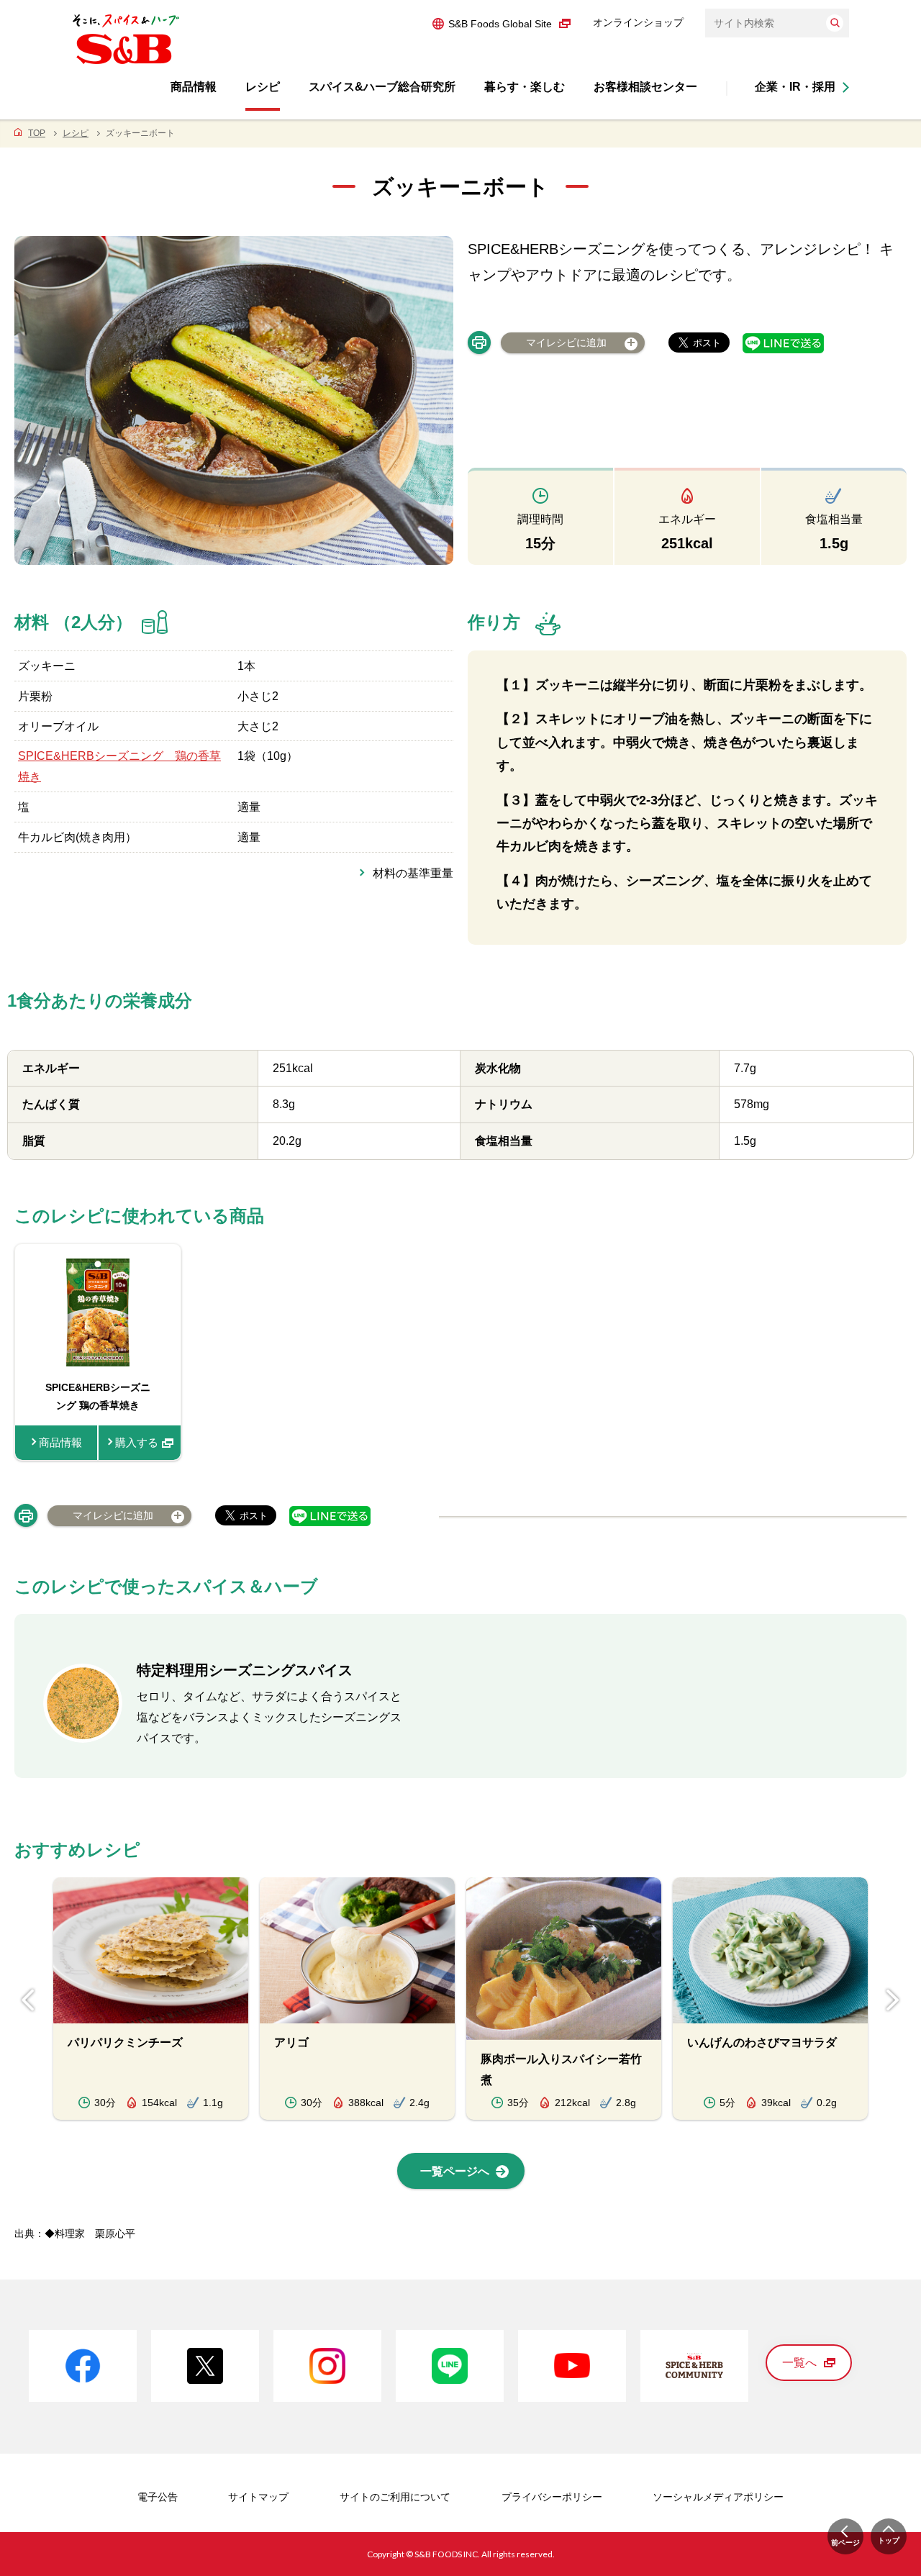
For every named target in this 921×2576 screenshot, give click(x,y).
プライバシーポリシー (552, 2497)
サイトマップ (258, 2497)
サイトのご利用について (395, 2497)
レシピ (76, 133)
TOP (37, 133)
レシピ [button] (263, 87)
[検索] (835, 23)
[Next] (893, 2000)
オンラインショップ (638, 22)
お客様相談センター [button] (645, 87)
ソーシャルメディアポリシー (718, 2497)
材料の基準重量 (413, 873)
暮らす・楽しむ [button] (525, 87)
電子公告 (158, 2497)
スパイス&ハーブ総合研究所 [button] (382, 87)
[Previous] (28, 2000)
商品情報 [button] (194, 87)
